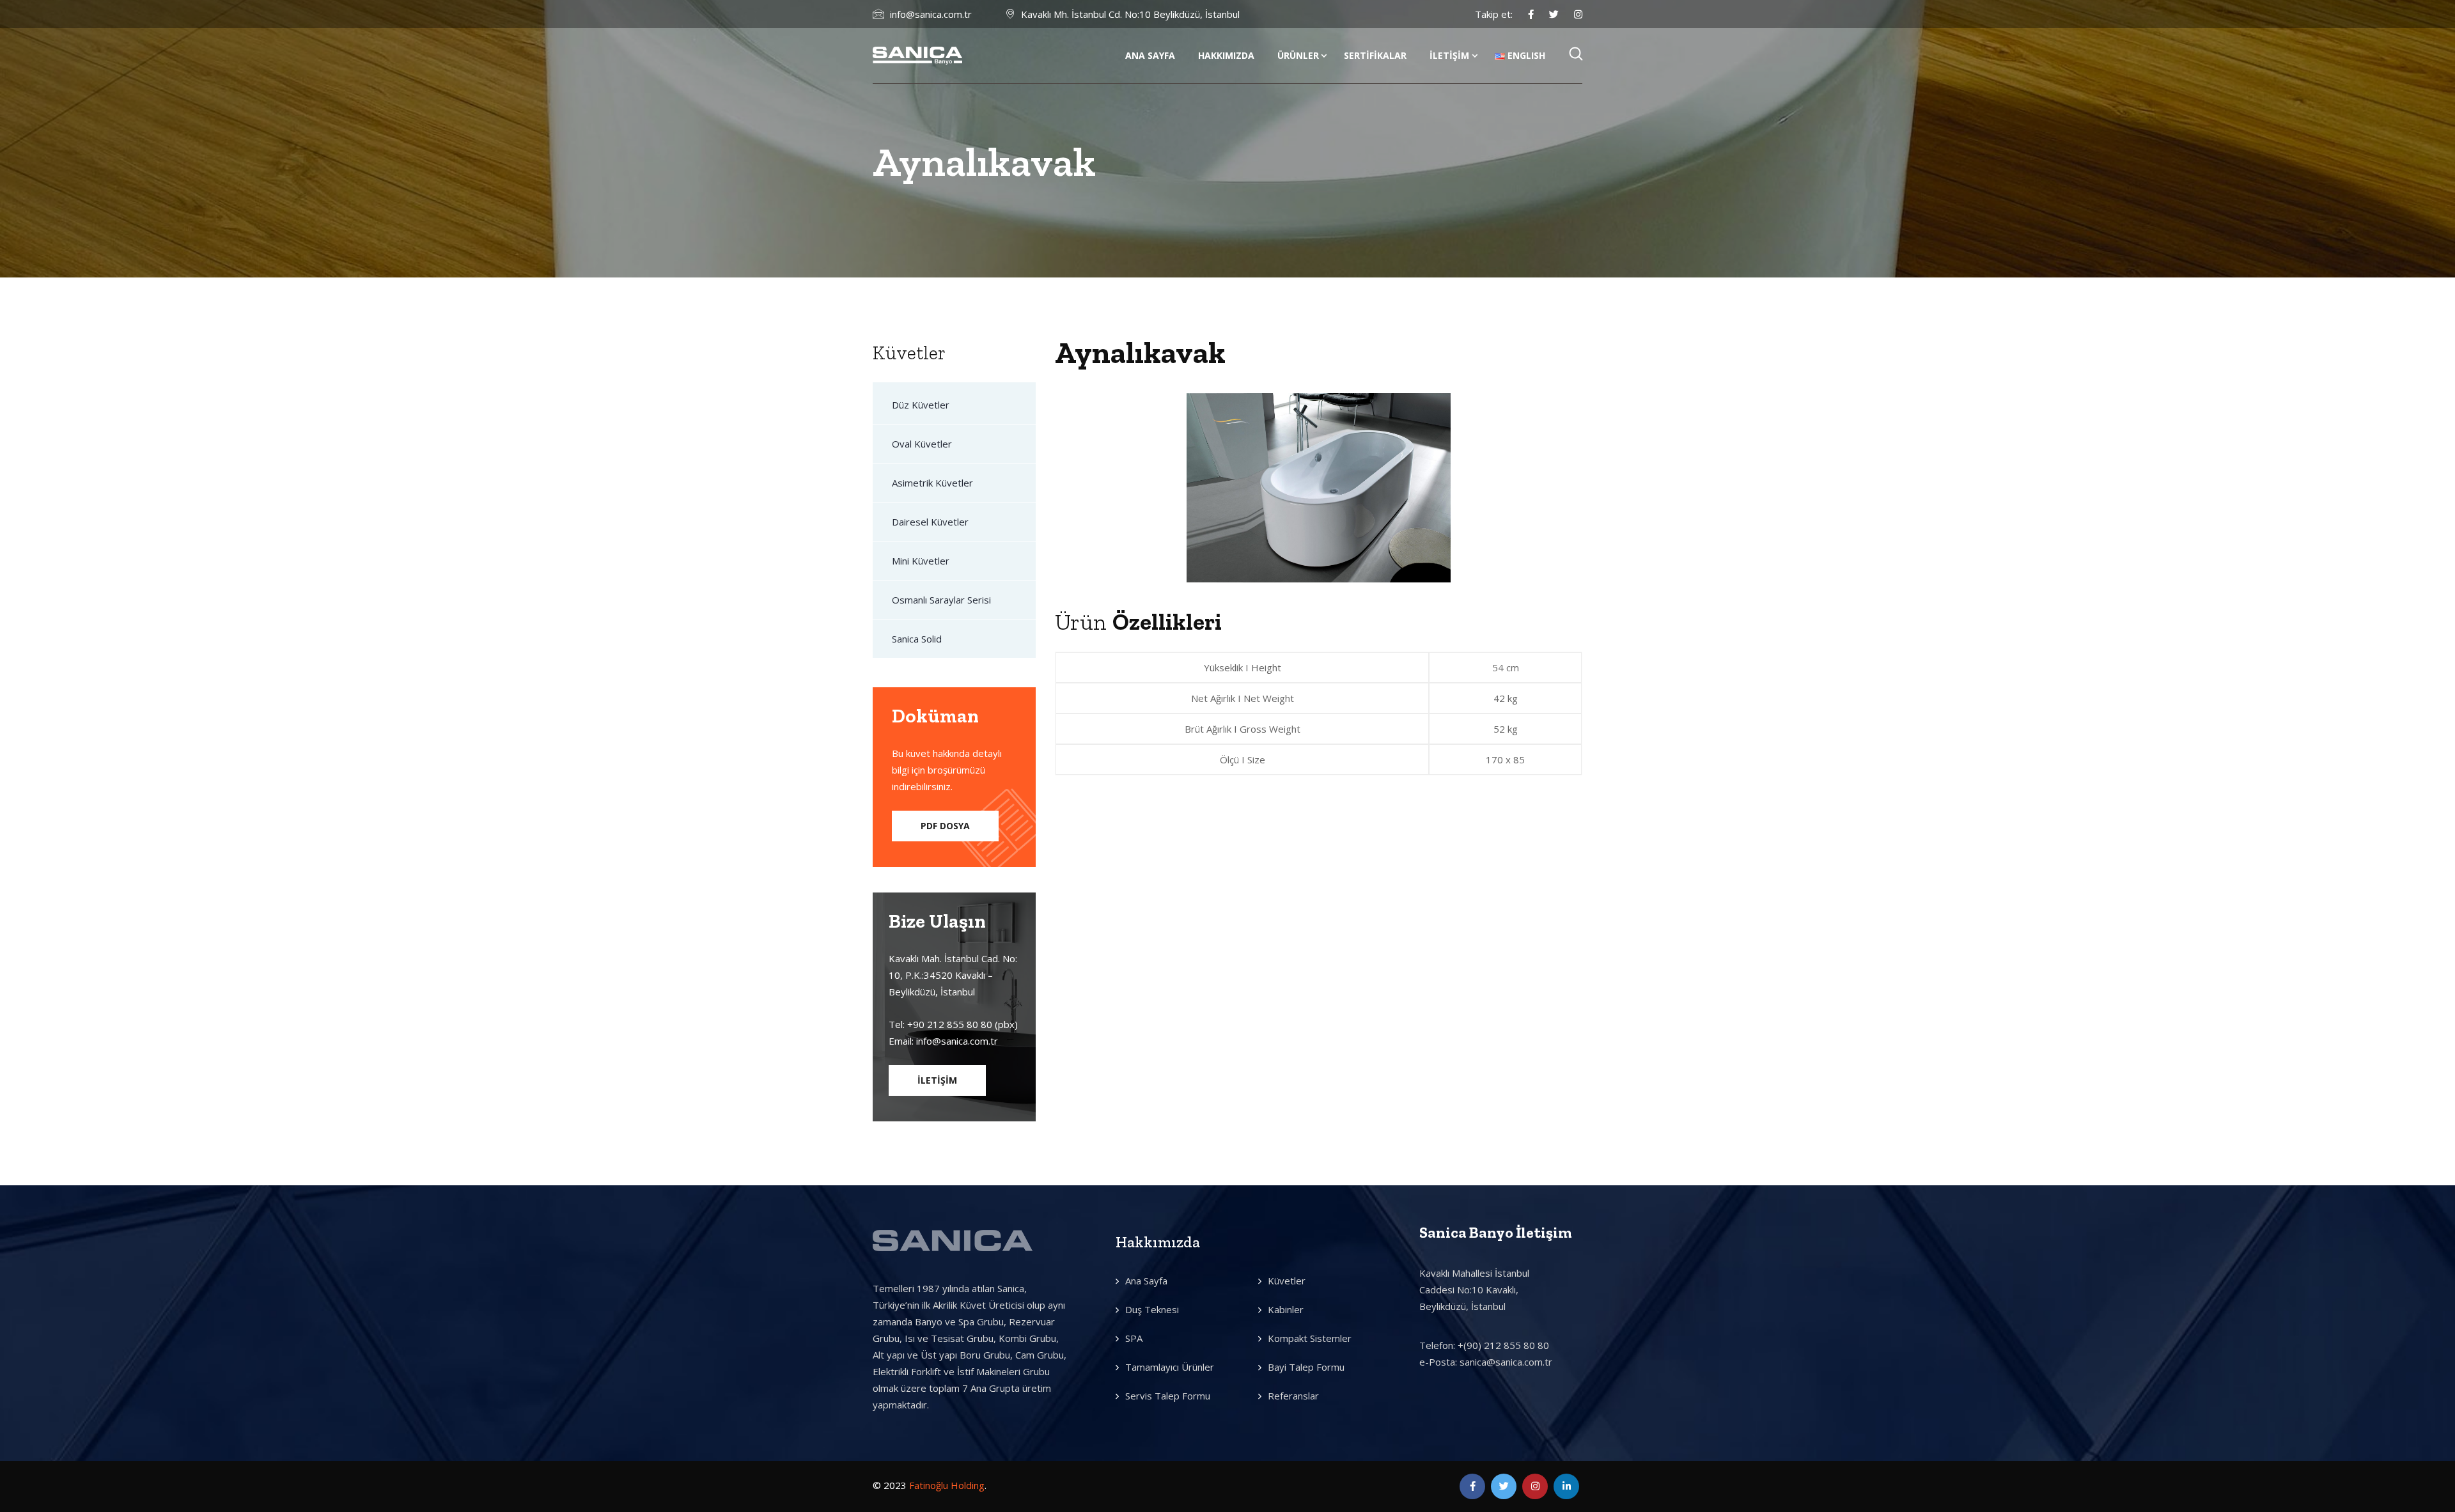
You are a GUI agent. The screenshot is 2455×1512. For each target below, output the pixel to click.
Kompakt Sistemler (1310, 1338)
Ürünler (1298, 55)
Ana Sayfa (1150, 55)
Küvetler (1287, 1281)
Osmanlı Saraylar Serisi (941, 600)
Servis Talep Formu (1168, 1396)
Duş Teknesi (1152, 1309)
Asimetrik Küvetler (932, 483)
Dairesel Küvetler (930, 522)
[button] (945, 826)
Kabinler (1286, 1309)
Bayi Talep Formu (1306, 1367)
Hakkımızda (1226, 55)
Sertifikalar (1375, 55)
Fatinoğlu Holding (947, 1485)
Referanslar (1293, 1396)
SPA (1134, 1338)
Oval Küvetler (922, 444)
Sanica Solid (917, 639)
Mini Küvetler (921, 561)
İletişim (1449, 55)
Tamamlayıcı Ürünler (1170, 1367)
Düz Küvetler (921, 405)
